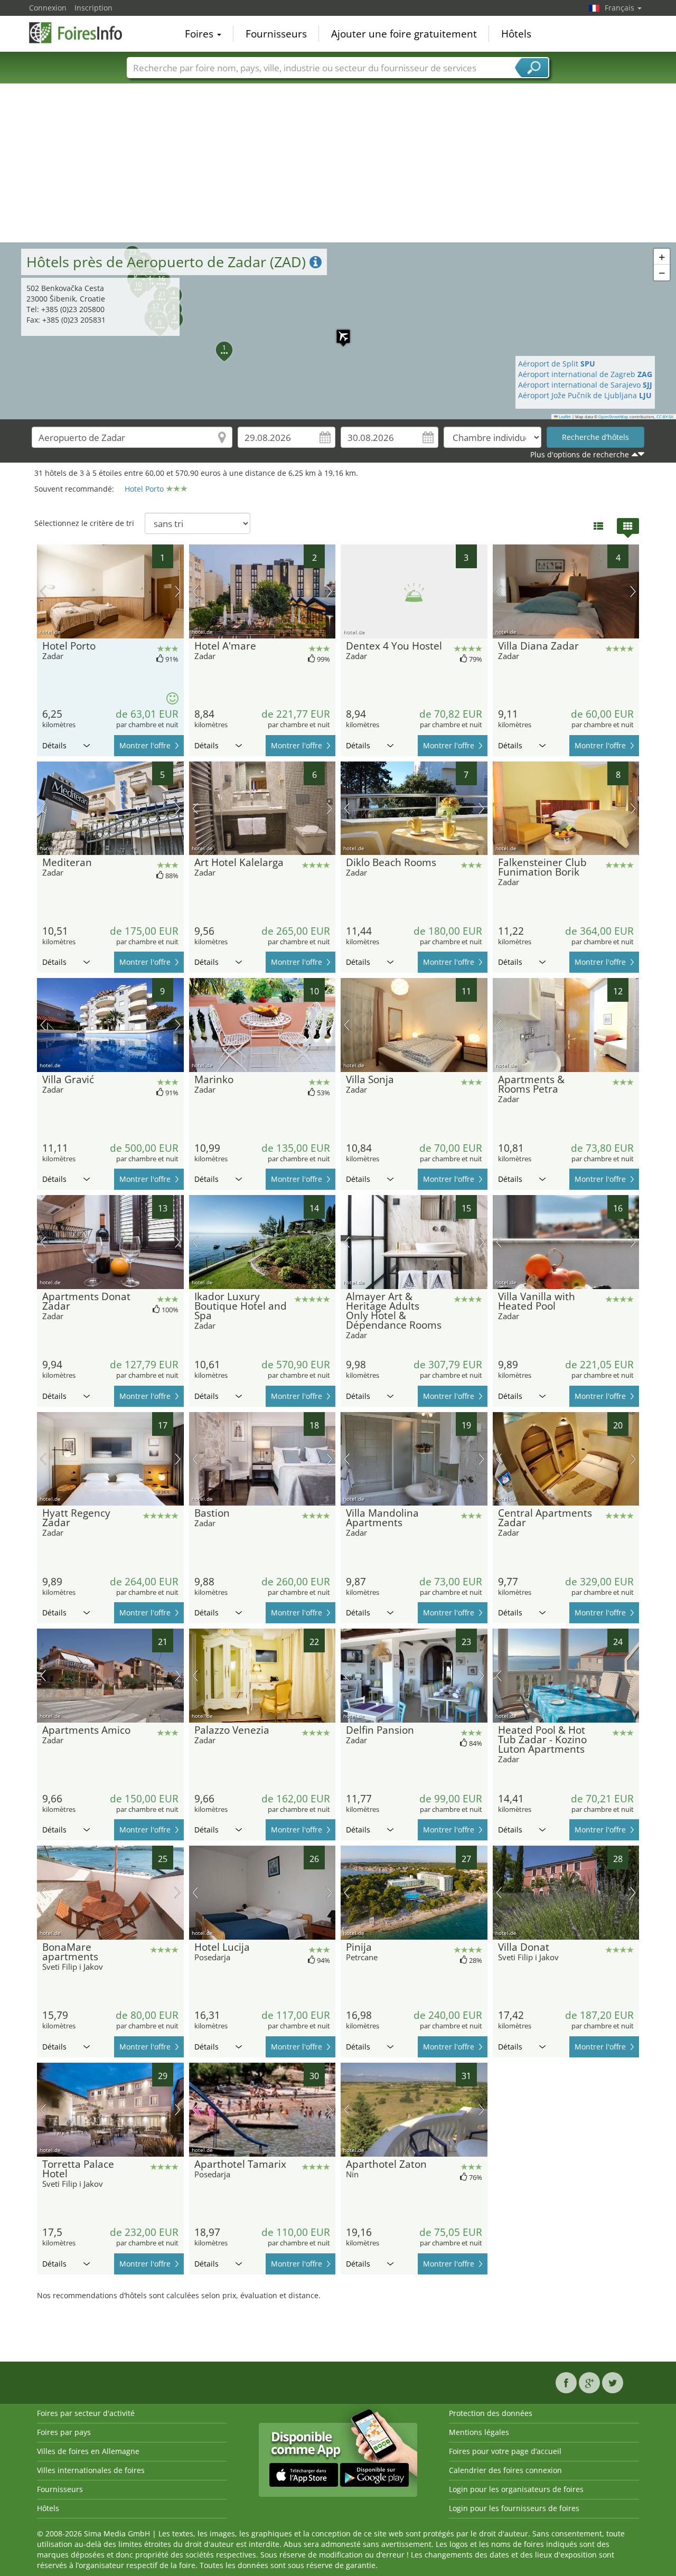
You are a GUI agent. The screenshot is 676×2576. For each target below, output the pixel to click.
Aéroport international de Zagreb (585, 374)
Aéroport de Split (557, 364)
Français (621, 8)
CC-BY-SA (665, 417)
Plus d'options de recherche (580, 454)
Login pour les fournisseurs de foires (514, 2508)
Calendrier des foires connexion (505, 2470)
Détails (54, 745)
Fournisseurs (276, 34)
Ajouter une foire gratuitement (404, 34)
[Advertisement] (338, 163)
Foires (200, 34)
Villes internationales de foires (91, 2470)
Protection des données (491, 2413)
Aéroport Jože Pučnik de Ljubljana (585, 395)
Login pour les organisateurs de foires (516, 2489)
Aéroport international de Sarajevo (585, 385)
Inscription (93, 8)
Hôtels (516, 34)
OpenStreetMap (613, 417)
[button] (338, 331)
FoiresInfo (82, 33)
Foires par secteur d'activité (86, 2413)
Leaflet (564, 417)
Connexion (48, 8)
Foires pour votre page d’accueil (505, 2451)
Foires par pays (64, 2432)
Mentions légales (479, 2432)
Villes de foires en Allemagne (88, 2451)
